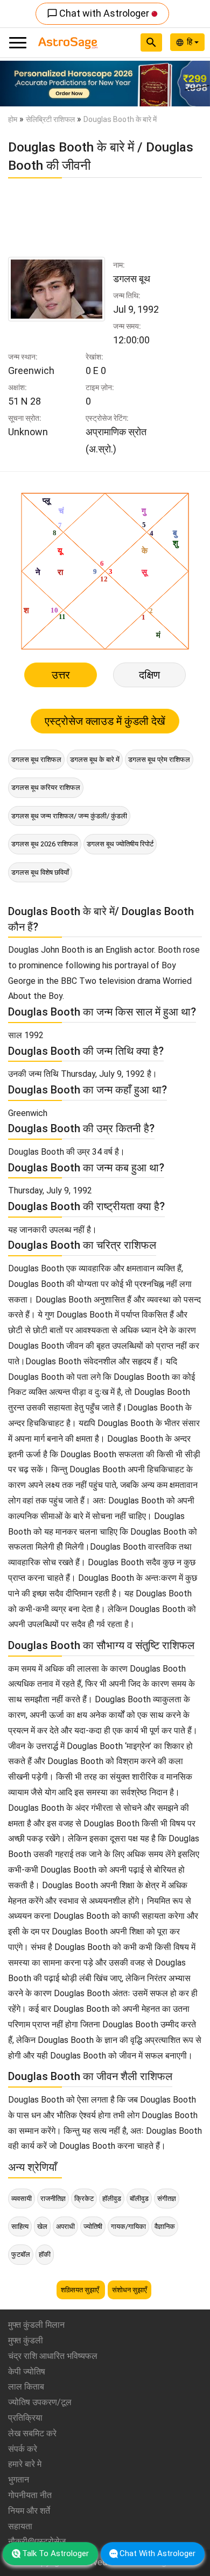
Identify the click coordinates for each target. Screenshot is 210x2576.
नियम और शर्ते (29, 2511)
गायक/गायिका (128, 2226)
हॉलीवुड (112, 2199)
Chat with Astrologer (99, 13)
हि (191, 42)
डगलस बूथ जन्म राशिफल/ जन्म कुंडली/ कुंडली (69, 816)
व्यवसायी (22, 2199)
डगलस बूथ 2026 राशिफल (45, 844)
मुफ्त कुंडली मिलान (36, 2325)
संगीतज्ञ (167, 2199)
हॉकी (45, 2254)
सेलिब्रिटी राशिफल (50, 119)
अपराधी (65, 2226)
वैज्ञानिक (165, 2226)
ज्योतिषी (93, 2226)
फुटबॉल (21, 2254)
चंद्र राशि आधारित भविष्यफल (53, 2356)
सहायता (20, 2526)
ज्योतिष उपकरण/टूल (40, 2402)
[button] (16, 84)
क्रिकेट (84, 2199)
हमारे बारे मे (25, 2464)
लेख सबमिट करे (32, 2433)
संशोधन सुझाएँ (129, 2290)
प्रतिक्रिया (25, 2418)
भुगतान (19, 2480)
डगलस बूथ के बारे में (95, 760)
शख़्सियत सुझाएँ (81, 2290)
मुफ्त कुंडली (26, 2340)
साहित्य (20, 2226)
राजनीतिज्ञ (53, 2199)
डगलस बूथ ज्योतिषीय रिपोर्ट (120, 844)
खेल (42, 2226)
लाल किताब (26, 2387)
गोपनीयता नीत (30, 2495)
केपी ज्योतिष (27, 2372)
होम (13, 119)
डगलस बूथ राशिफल (36, 760)
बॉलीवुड (139, 2199)
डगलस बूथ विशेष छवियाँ (40, 872)
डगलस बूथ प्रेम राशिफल (159, 760)
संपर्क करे (23, 2449)
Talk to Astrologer (55, 2553)
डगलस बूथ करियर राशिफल (46, 787)
